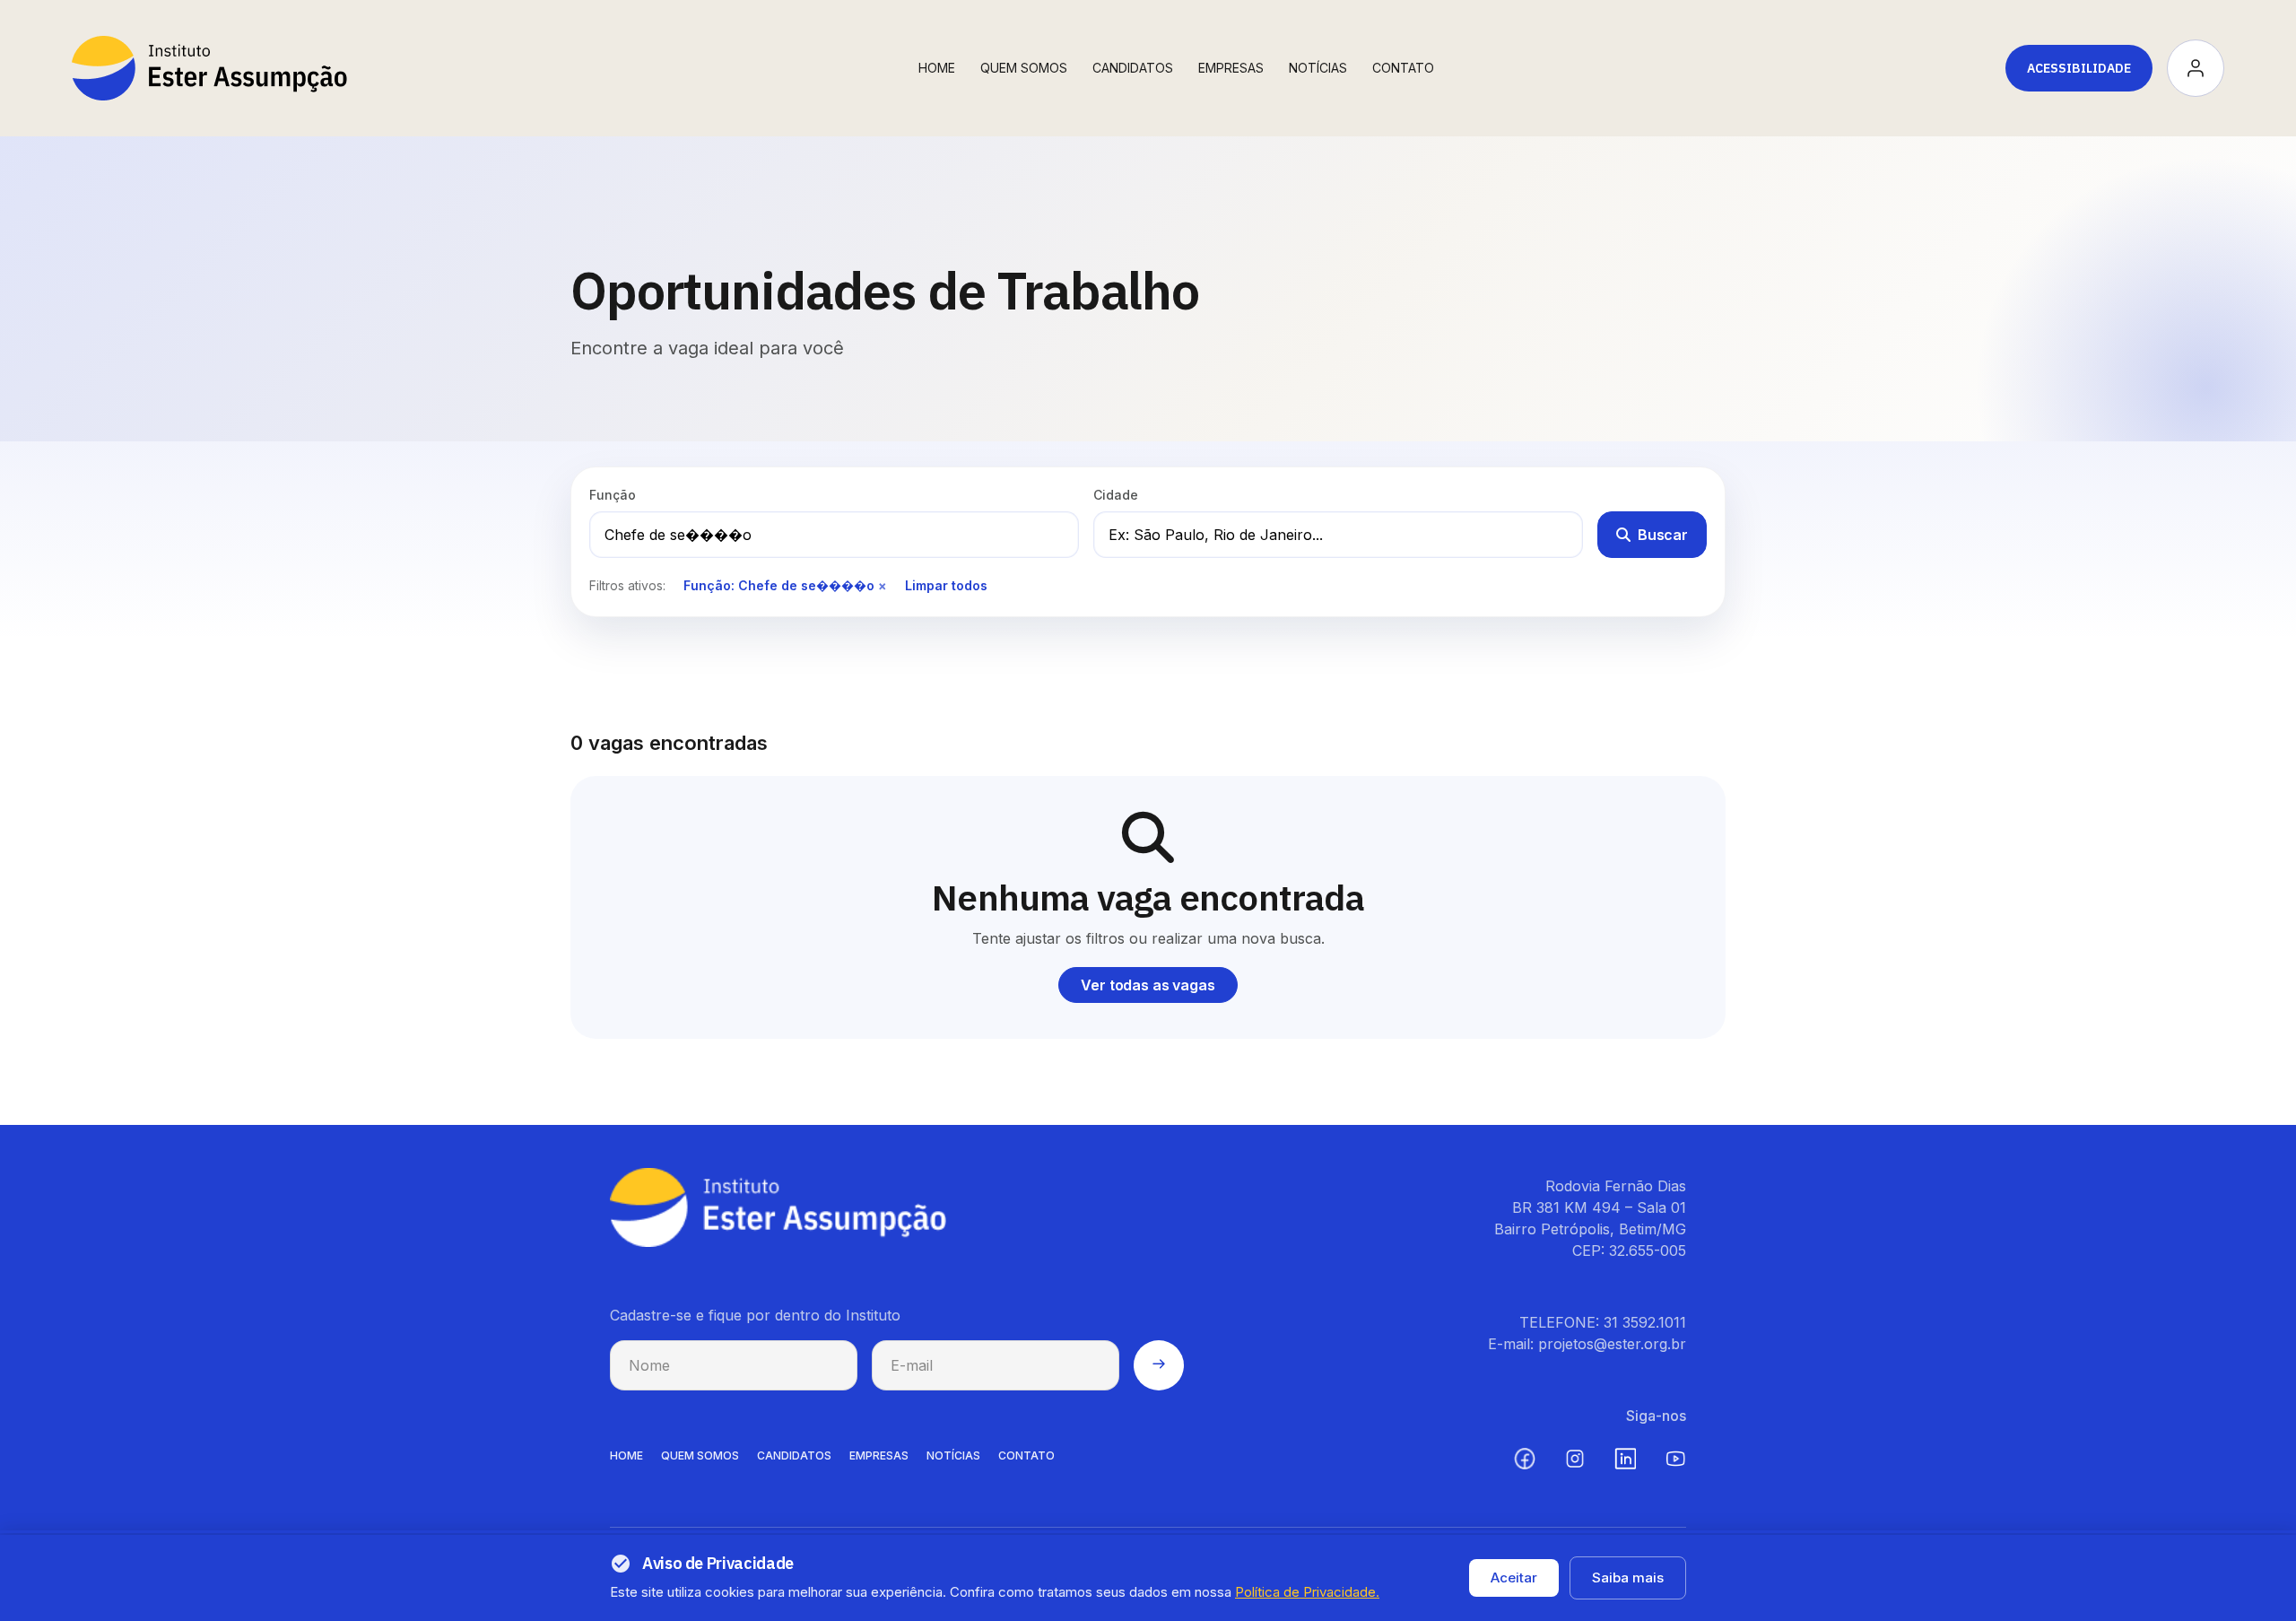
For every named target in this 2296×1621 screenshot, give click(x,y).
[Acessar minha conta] (2196, 68)
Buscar (1663, 535)
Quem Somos (1024, 68)
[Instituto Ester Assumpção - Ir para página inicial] (209, 68)
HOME (626, 1455)
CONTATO (1026, 1455)
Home (937, 68)
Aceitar (1514, 1577)
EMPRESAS (879, 1455)
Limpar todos (946, 585)
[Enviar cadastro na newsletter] (1159, 1365)
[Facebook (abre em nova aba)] (1525, 1459)
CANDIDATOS (794, 1455)
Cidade (1116, 495)
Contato (1403, 68)
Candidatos (1133, 68)
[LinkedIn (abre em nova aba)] (1625, 1459)
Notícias (1318, 68)
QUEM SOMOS (700, 1455)
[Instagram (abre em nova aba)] (1575, 1459)
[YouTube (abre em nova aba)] (1675, 1459)
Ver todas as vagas (1148, 985)
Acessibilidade (2079, 68)
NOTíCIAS (953, 1455)
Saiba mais (1628, 1577)
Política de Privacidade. (1307, 1592)
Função (613, 495)
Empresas (1231, 68)
